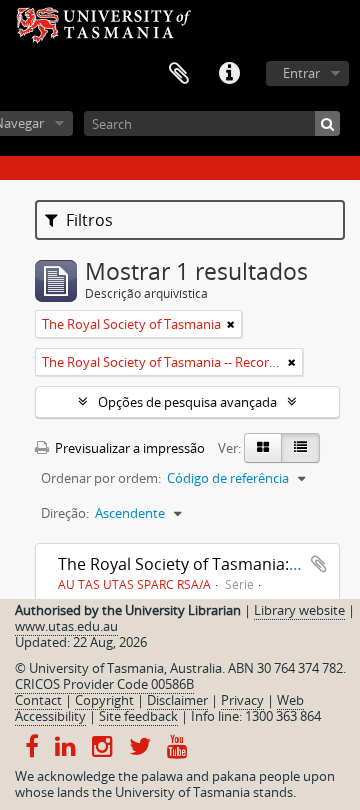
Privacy (242, 700)
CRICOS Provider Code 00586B (104, 684)
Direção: (65, 513)
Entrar (301, 73)
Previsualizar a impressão (128, 448)
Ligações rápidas (229, 74)
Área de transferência (179, 74)
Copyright (104, 700)
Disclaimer (177, 700)
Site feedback (138, 716)
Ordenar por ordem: (101, 478)
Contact (38, 700)
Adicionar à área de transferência (319, 564)
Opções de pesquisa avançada (187, 402)
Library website (299, 610)
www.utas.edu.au (66, 626)
